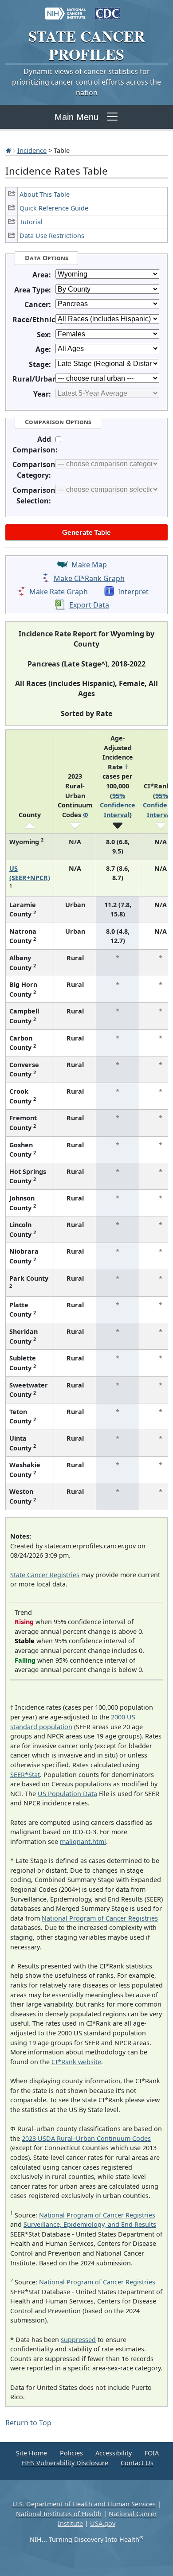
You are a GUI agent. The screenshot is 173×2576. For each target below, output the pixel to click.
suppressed (78, 2340)
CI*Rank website (76, 2062)
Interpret (133, 592)
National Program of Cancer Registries (100, 1918)
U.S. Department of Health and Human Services (84, 2504)
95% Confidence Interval (118, 805)
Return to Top (28, 2423)
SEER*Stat (25, 1775)
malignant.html (83, 1841)
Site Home (31, 2453)
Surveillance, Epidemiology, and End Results (90, 2224)
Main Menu (77, 117)
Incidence (32, 150)
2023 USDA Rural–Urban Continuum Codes (86, 2138)
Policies (71, 2453)
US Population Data (67, 1794)
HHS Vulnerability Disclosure (65, 2463)
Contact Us (137, 2463)
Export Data (89, 605)
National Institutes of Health (59, 2514)
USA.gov (103, 2523)
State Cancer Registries (45, 1575)
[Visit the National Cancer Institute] (65, 9)
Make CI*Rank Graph (89, 578)
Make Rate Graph (59, 592)
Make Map (89, 565)
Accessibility (114, 2453)
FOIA (152, 2453)
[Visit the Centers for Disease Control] (108, 9)
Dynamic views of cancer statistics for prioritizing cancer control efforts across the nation (86, 82)
